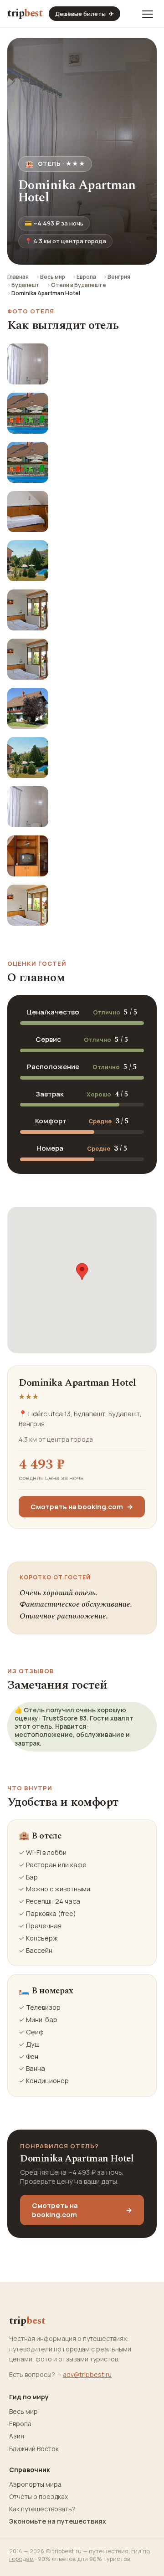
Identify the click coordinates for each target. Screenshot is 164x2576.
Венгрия (119, 277)
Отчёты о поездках (38, 2497)
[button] (82, 1272)
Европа (86, 277)
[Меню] (148, 14)
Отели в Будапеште (79, 285)
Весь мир (53, 277)
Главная (18, 277)
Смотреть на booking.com (82, 1507)
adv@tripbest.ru (87, 2374)
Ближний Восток (34, 2449)
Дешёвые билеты (85, 14)
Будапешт (26, 285)
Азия (17, 2436)
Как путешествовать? (42, 2509)
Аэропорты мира (35, 2484)
